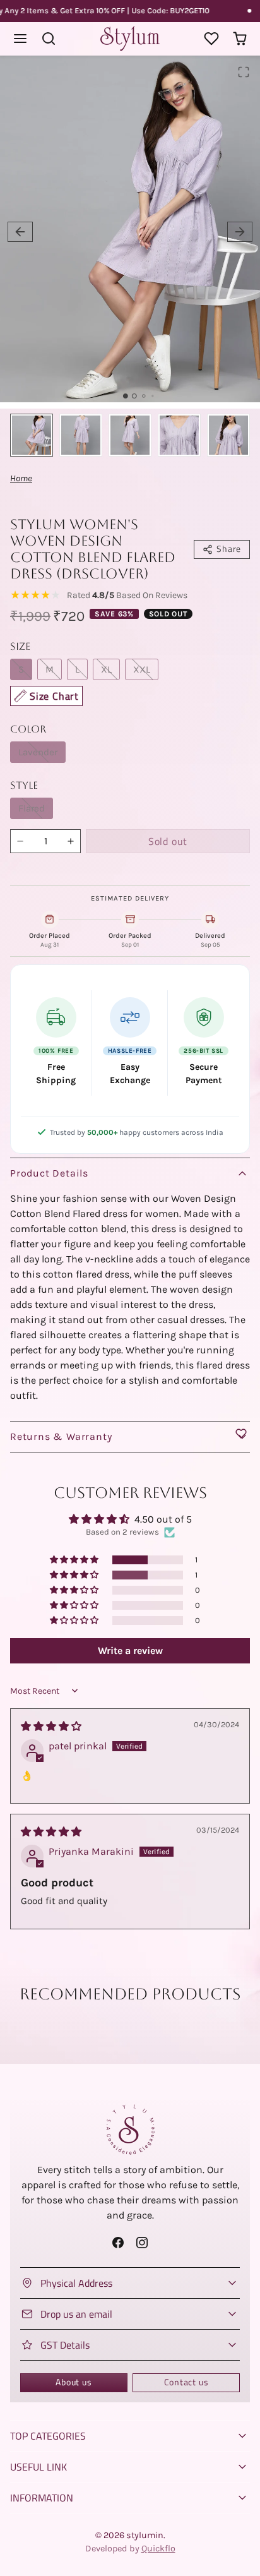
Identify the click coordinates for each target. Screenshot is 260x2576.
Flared (32, 808)
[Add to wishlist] (241, 1434)
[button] (21, 39)
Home (21, 478)
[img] (51, 1726)
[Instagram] (142, 2242)
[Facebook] (118, 2242)
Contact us (186, 2382)
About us (74, 2382)
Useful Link (38, 2467)
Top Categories (48, 2436)
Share (229, 549)
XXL (142, 669)
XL (106, 669)
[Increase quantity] (71, 841)
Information (42, 2498)
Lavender (38, 752)
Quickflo (158, 2549)
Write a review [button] (130, 1650)
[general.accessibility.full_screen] (244, 72)
